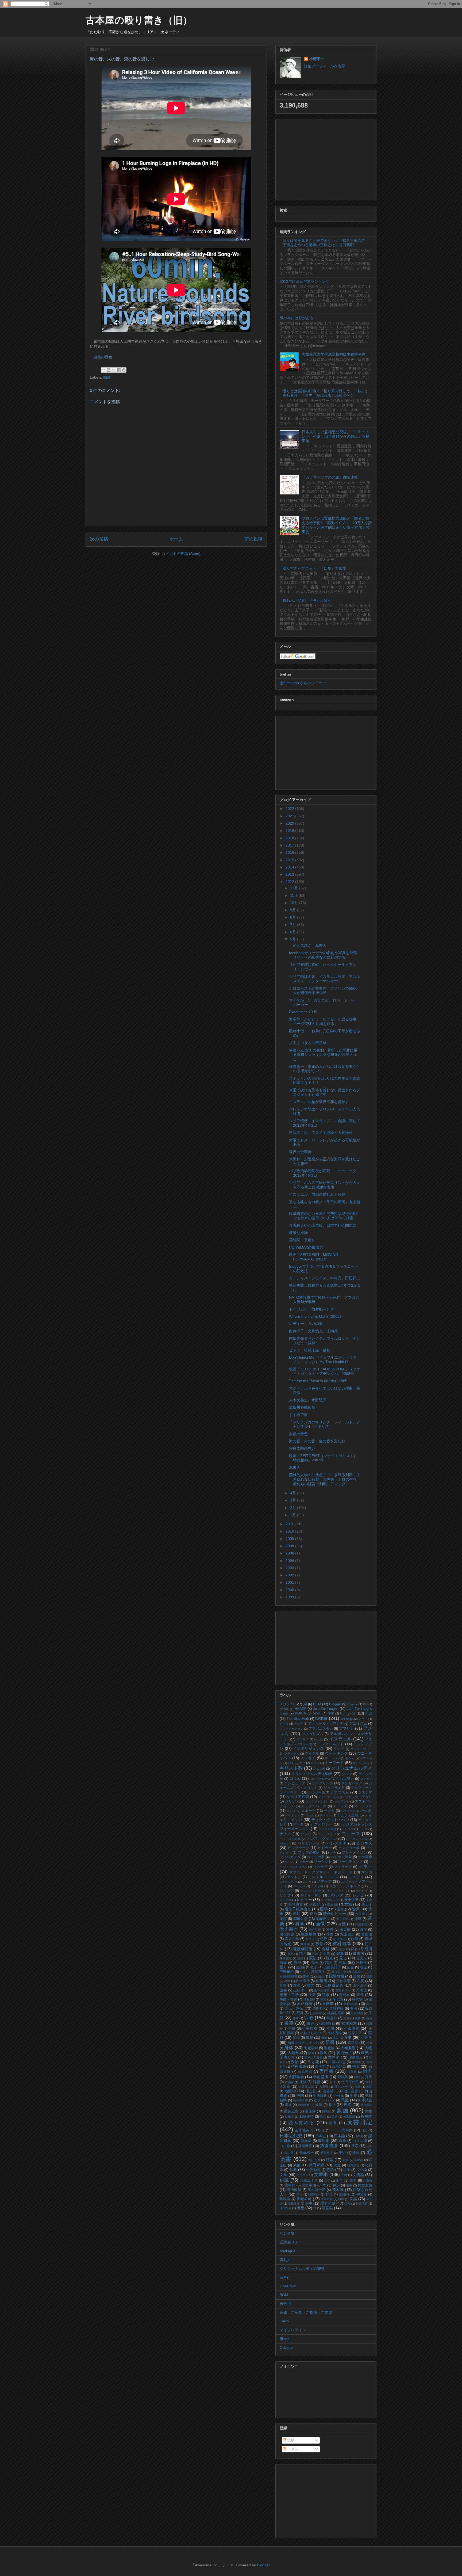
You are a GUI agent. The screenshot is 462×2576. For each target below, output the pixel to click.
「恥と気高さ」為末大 (308, 946)
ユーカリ (299, 1886)
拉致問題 (362, 2204)
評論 (330, 2160)
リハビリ (362, 1891)
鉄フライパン (324, 2100)
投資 (347, 2105)
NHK (331, 1713)
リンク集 (287, 2233)
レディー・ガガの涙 (306, 1324)
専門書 (326, 2071)
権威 (330, 1958)
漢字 (364, 1930)
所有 (369, 2018)
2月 (294, 1508)
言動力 (285, 2260)
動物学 (289, 2117)
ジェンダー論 (316, 1792)
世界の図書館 (313, 2057)
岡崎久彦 (301, 1919)
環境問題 (287, 1934)
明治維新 (294, 2190)
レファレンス (330, 1900)
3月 (294, 1500)
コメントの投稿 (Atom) (181, 554)
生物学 (356, 2062)
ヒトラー (325, 1848)
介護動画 (361, 1924)
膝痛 (356, 2153)
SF (354, 1713)
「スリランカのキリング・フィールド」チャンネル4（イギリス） (325, 1424)
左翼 (360, 1981)
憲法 (313, 1958)
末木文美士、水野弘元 (308, 1400)
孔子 (314, 1967)
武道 (337, 2165)
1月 (294, 1515)
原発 (297, 1963)
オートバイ (332, 1758)
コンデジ (366, 1779)
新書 (330, 2042)
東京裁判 (366, 2105)
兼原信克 (286, 1958)
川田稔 (352, 2072)
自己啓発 (305, 2004)
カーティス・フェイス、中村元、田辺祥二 (325, 1278)
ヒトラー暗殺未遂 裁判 (310, 1350)
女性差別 (349, 2023)
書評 (311, 2024)
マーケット (323, 1862)
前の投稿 (253, 539)
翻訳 (336, 2185)
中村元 (339, 2096)
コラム (295, 1778)
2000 (290, 1590)
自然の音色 (103, 357)
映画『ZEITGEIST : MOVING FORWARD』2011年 (314, 1257)
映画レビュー (335, 1914)
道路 (335, 2117)
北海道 (368, 2181)
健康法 (359, 1953)
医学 (324, 1909)
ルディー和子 (311, 1895)
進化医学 (311, 2048)
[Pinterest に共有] (124, 370)
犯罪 (369, 2146)
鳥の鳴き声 (301, 2100)
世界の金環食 (300, 1152)
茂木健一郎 (316, 2190)
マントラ (294, 1877)
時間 (324, 1999)
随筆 (311, 2053)
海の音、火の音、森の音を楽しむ (317, 1441)
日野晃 (359, 2136)
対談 (317, 2082)
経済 (369, 1949)
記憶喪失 (339, 1939)
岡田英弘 (342, 1919)
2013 (290, 874)
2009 (290, 1539)
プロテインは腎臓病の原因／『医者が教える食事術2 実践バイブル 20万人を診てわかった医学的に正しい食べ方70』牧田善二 (337, 525)
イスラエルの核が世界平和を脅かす (319, 1102)
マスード (320, 1867)
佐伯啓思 (343, 1981)
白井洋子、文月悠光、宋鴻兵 (313, 1331)
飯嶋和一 (307, 2153)
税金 (356, 2066)
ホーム (176, 539)
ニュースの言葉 (290, 1839)
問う (300, 2194)
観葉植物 (309, 1934)
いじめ (319, 1739)
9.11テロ (287, 1704)
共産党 (305, 1944)
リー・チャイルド (338, 1891)
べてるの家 (316, 1857)
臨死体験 (294, 2204)
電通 (288, 2105)
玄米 (315, 1963)
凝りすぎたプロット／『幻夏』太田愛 (314, 568)
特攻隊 (366, 2116)
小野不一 (317, 59)
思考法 (362, 1990)
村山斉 (289, 2082)
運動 (297, 1914)
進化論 (329, 2048)
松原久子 (355, 2033)
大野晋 (324, 2087)
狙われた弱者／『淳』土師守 (307, 600)
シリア (290, 1801)
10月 (295, 903)
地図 (369, 2087)
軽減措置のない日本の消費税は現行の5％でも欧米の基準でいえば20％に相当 (324, 1216)
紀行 (324, 1939)
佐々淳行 (303, 1981)
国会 (321, 1976)
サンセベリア (352, 1783)
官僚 (330, 1930)
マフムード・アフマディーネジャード (321, 1872)
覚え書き (289, 1929)
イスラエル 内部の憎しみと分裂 (317, 1194)
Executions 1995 (303, 1012)
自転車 (328, 2004)
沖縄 (358, 1919)
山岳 (283, 1990)
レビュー (304, 1900)
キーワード (334, 1763)
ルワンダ (336, 1895)
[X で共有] (114, 370)
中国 (300, 2095)
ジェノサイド (334, 1788)
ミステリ (356, 1877)
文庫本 (321, 2175)
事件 (360, 1995)
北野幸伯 (309, 2185)
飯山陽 (289, 2153)
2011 (290, 1524)
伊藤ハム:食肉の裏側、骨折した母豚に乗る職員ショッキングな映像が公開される (323, 1055)
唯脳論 (285, 2199)
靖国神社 (345, 2194)
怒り (332, 2105)
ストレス (340, 1806)
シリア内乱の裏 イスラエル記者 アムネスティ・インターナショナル (325, 979)
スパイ (291, 1811)
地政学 (290, 2091)
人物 (368, 2048)
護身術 (301, 1967)
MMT (317, 1713)
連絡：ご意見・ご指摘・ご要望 (306, 2312)
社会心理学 (336, 2013)
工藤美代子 (332, 1967)
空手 (342, 1949)
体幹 (303, 2082)
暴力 (353, 2181)
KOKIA (300, 1713)
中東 (353, 2096)
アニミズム (358, 1724)
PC (342, 1713)
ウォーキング (336, 1753)
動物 (369, 2111)
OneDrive (288, 2286)
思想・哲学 (289, 1995)
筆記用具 (314, 2160)
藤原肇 (310, 2111)
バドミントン (309, 1843)
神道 (369, 2043)
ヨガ (332, 1886)
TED (369, 1713)
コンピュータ (295, 1783)
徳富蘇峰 (349, 2117)
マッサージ (343, 1867)
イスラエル (340, 1739)
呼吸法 (361, 1963)
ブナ (333, 1853)
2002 (290, 1575)
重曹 (358, 2018)
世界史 (334, 2057)
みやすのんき (288, 1882)
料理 (341, 2199)
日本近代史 (291, 2136)
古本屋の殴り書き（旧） (139, 20)
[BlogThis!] (109, 370)
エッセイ (308, 1758)
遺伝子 (367, 1904)
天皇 (345, 2100)
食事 (348, 2037)
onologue (288, 2251)
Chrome (353, 1704)
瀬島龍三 (356, 2057)
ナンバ (306, 1834)
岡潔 (283, 1919)
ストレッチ (363, 1806)
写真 (300, 2013)
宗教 (309, 2018)
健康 (340, 1953)
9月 (294, 910)
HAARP (301, 1709)
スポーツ (308, 1811)
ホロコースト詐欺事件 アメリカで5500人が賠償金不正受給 (323, 991)
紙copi (285, 2339)
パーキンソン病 (357, 1839)
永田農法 (361, 1914)
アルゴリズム (313, 1734)
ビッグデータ (299, 1848)
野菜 (329, 2194)
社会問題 (357, 2013)
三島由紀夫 (334, 1985)
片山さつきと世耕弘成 (308, 1043)
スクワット (342, 1801)
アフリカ (346, 1728)
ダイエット (292, 1815)
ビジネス (364, 1843)
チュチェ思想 (348, 1815)
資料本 (344, 1995)
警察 (291, 1954)
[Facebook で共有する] (119, 370)
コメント (294, 2449)
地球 (358, 2087)
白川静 (285, 2146)
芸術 (302, 1954)
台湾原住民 (350, 2082)
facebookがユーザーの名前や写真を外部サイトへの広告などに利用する (323, 955)
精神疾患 (298, 2066)
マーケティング (350, 1862)
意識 (348, 1904)
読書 (333, 2123)
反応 (355, 2146)
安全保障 (351, 1900)
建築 (300, 1958)
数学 (324, 2053)
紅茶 (303, 1972)
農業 (343, 2141)
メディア (324, 1881)
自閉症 (318, 2009)
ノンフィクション (322, 1839)
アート (363, 1719)
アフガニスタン (321, 1729)
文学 (284, 2175)
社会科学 (316, 2013)
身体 (289, 2048)
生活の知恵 (337, 2062)
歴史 (309, 2204)
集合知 (332, 2018)
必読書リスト (291, 2242)
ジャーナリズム (328, 1797)
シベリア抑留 (298, 1797)
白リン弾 (360, 2141)
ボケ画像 (365, 1857)
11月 (294, 895)
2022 (290, 809)
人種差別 (348, 2048)
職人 (336, 2038)
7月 (294, 925)
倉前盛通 (321, 2077)
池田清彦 (351, 2091)
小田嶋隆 (352, 2028)
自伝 (369, 2004)
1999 (290, 1597)
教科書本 (342, 1944)
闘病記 (326, 2111)
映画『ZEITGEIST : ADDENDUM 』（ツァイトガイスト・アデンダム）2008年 (325, 1371)
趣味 (296, 2018)
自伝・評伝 (294, 2008)
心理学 (367, 2037)
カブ (302, 1763)
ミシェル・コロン (323, 1877)
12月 (295, 888)
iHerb (284, 2321)
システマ (365, 1792)
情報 (309, 2038)
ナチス (285, 1834)
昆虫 (287, 1981)
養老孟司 (304, 2199)
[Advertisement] (326, 159)
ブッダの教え (309, 1852)
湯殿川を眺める (302, 1407)
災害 (283, 1986)
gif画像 (284, 1709)
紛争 (347, 2170)
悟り (283, 1967)
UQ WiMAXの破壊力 (306, 1247)
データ (298, 1824)
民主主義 (365, 2185)
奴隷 (319, 2105)
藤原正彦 (291, 2111)
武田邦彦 (317, 2165)
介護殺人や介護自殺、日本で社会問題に (323, 1225)
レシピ (358, 1895)
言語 (328, 1963)
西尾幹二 (339, 2067)
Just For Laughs (326, 1709)
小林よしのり (311, 2033)
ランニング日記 (310, 1891)
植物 (324, 2038)
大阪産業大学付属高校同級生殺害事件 (334, 354)
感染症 (345, 1929)
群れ (354, 1949)
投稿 (290, 2440)
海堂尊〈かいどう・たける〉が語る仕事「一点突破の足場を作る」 (323, 1021)
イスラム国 (304, 1744)
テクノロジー (321, 1824)
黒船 (357, 1976)
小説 (331, 2028)
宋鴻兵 (343, 2077)
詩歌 (326, 1995)
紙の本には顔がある (297, 318)
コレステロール (321, 1779)
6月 (294, 932)
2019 (290, 830)
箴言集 (327, 2208)
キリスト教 (291, 1768)
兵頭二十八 (309, 2181)
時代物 (357, 1999)
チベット (326, 1815)
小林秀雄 (335, 2033)
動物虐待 (307, 2117)
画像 (320, 1924)
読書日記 (359, 2122)
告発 (306, 1976)
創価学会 (297, 2077)
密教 (349, 2185)
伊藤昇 (315, 1904)
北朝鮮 (290, 2185)
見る (343, 1958)
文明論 (358, 2175)
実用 (354, 2009)
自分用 (285, 2304)
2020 (290, 823)
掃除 (357, 2077)
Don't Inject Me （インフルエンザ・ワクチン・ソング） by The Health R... (323, 1360)
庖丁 (340, 2181)
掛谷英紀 (315, 1930)
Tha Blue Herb (298, 1719)
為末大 (295, 1468)
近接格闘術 (303, 1949)
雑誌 (297, 1986)
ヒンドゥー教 (349, 1848)
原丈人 (362, 1958)
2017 (290, 845)
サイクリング (322, 1783)
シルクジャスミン (317, 1801)
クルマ (347, 1774)
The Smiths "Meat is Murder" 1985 (318, 1381)
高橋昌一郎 (339, 1972)
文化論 (362, 2170)
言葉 (342, 1963)
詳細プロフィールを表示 (325, 66)
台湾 (333, 2082)
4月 (294, 1493)
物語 (330, 2170)
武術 (297, 2165)
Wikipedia (347, 1719)
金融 (326, 1949)
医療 (340, 1909)
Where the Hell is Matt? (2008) (315, 1316)
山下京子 (360, 1986)
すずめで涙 (298, 1415)
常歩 (296, 2038)
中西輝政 (320, 2096)
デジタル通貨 (328, 1829)
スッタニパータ (314, 1806)
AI (305, 1704)
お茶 (291, 1763)
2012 (290, 882)
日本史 (321, 2136)
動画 (107, 377)
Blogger (335, 1704)
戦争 (367, 2071)
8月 (294, 917)
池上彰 (311, 2091)
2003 (290, 1568)
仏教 (293, 2170)
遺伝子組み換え (298, 1909)
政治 (295, 2062)
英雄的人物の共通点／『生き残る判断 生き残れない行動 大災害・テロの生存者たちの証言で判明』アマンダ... (325, 1479)
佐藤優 (321, 1981)
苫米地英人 (304, 2130)
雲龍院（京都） (302, 1240)
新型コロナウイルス (303, 2043)
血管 (327, 1954)
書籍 (289, 2023)
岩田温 (367, 1934)
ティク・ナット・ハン (330, 1820)
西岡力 (320, 2067)
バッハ (285, 1843)
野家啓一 (314, 2194)
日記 (364, 2130)
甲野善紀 (287, 1972)
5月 (294, 939)
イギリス (303, 1739)
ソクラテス (349, 1811)
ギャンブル (360, 1763)
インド (339, 1749)
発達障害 (305, 2146)
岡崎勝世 (323, 1919)
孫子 (369, 2077)
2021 (290, 816)
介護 (342, 1924)
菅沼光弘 (344, 2053)
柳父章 (362, 2194)
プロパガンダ (290, 1857)
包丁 (327, 2181)
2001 (290, 1582)
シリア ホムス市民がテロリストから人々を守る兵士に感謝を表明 (325, 1185)
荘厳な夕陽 (298, 1233)
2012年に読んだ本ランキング (305, 281)
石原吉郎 (305, 2072)
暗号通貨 (296, 1904)
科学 (300, 1924)
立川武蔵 (327, 2199)
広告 (351, 1967)
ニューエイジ (327, 1834)
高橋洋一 (358, 1972)
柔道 (346, 2018)
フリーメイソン (354, 1853)
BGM (317, 1704)
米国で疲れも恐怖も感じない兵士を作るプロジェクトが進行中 (325, 1092)
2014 (290, 867)
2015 (290, 860)
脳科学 (324, 2141)
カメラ (315, 1763)
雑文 (311, 1985)
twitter (321, 1718)
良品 (353, 2199)
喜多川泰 (292, 1939)
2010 (290, 1531)
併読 (284, 2180)
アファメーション (291, 1729)
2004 (290, 1561)
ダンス (310, 1815)
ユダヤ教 (317, 1886)
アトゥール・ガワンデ (326, 1724)
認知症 (306, 2141)
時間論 (337, 1999)
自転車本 (351, 2004)
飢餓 (355, 1939)
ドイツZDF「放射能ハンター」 (315, 1309)
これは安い (345, 1779)
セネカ (329, 1811)
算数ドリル (343, 1990)
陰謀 (356, 1909)
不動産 (359, 2160)
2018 (290, 838)
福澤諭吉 (353, 2165)
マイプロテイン (293, 2330)
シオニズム (340, 1792)
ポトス (289, 1862)
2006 (290, 1553)
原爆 (283, 1963)
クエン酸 (319, 1769)
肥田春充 (327, 2153)
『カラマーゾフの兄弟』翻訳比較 (330, 477)
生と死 (313, 2062)
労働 (347, 2204)
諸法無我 (328, 2024)
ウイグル (312, 1754)
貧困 (346, 2160)
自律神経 (336, 2009)
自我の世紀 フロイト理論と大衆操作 (321, 1133)
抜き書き (329, 2146)
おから (350, 1758)
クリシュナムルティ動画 (312, 1774)
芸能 (315, 1954)
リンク (285, 1895)
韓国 (330, 1934)
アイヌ (284, 1724)
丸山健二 (347, 1934)
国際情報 (337, 1976)
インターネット (330, 1744)
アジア (299, 1724)
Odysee (286, 2348)
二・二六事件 (342, 2130)
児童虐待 (309, 1999)
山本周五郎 (322, 1990)
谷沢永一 (341, 2087)
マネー (365, 1866)
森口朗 (353, 2043)
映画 (313, 1914)
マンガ (367, 1872)
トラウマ (348, 1829)
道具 (323, 2117)
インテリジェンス (309, 1748)
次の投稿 (99, 539)
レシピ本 (286, 1900)
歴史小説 (328, 2203)
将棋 (292, 2029)
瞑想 (301, 2208)
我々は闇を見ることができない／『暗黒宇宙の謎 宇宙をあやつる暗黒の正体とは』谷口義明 (326, 243)
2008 (290, 1546)
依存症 (332, 1904)
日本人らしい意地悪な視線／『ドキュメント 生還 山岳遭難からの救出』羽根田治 (336, 436)
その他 (367, 1811)
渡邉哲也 (304, 2105)
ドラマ (363, 1829)
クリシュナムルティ (352, 1768)
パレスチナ (337, 1843)
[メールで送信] (103, 370)
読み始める (302, 2123)
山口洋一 (301, 1990)
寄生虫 (310, 1939)
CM (365, 1704)
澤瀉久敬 (286, 2208)
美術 (342, 2153)
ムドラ (307, 1882)
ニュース (351, 1834)
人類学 (293, 2053)
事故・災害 (288, 1999)
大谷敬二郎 (306, 2087)
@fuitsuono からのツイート (303, 683)
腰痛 (369, 1976)
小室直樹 (310, 2028)
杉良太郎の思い (302, 1448)
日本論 (340, 2136)
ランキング (351, 1886)
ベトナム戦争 (341, 1857)
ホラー (304, 1862)
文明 (344, 2175)
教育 (319, 1944)
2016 (290, 852)
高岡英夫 (318, 1972)
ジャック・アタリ (358, 1797)
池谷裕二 (330, 2091)
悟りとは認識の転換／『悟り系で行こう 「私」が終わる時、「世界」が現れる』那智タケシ (326, 393)
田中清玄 (365, 2100)
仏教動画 (313, 2170)
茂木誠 (338, 2190)
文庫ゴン (303, 2175)
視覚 (312, 1995)
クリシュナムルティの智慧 (302, 2269)
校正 (364, 1967)
